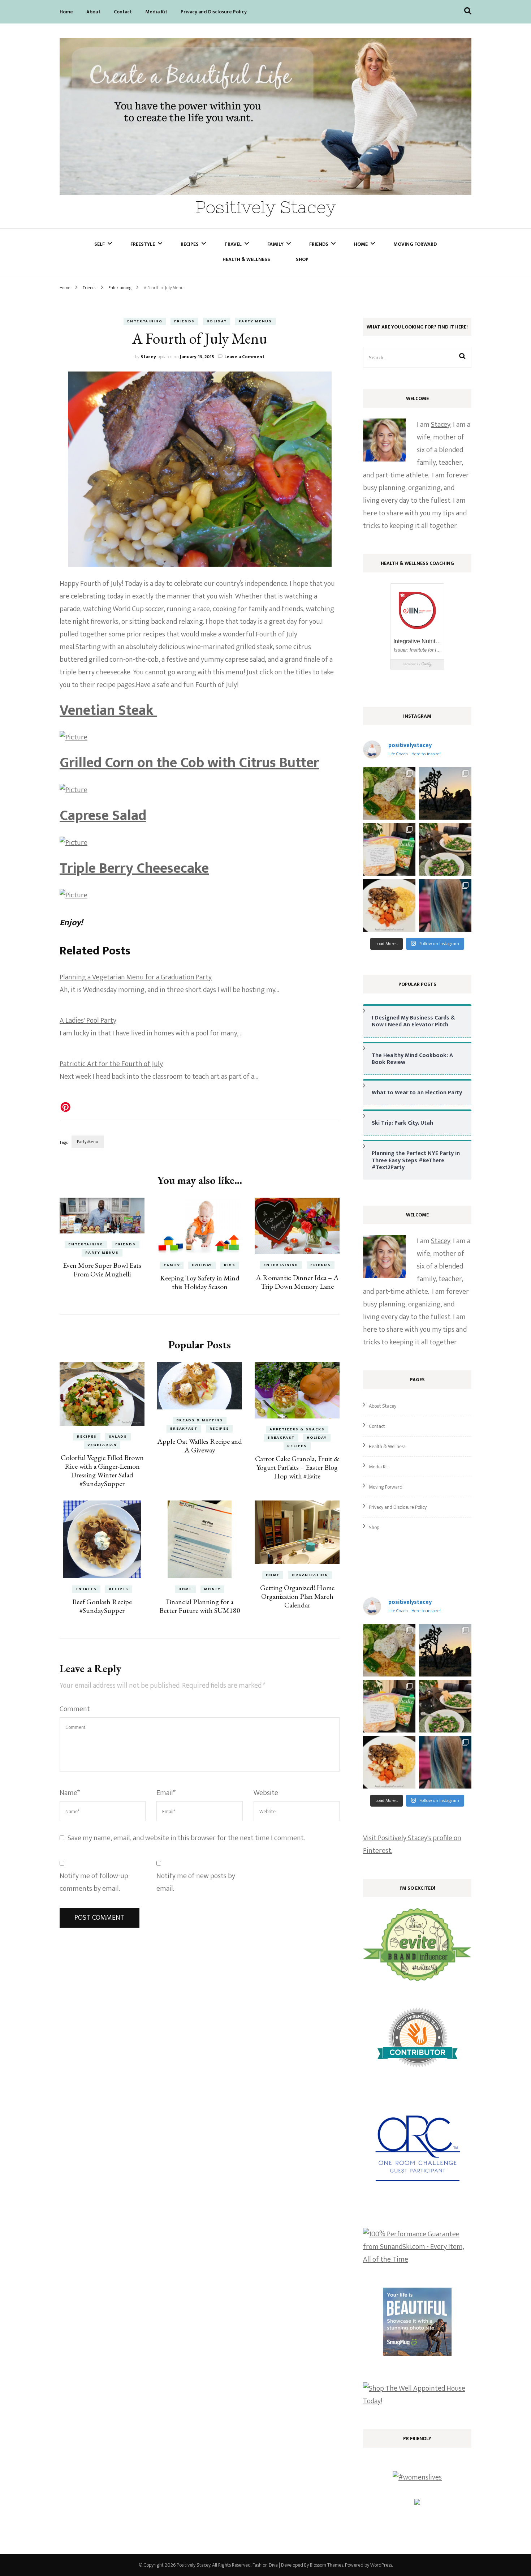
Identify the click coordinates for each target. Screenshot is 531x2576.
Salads (118, 1437)
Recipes (190, 244)
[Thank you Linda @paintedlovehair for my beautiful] (445, 905)
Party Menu (88, 1142)
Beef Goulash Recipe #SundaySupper (102, 1606)
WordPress (381, 2565)
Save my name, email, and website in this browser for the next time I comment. (186, 1838)
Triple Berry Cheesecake (134, 868)
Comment (75, 1709)
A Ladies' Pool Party (88, 1021)
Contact (123, 12)
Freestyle (143, 244)
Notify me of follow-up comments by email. (94, 1882)
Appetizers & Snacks (297, 1429)
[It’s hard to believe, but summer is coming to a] (389, 793)
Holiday (217, 321)
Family (275, 244)
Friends (319, 244)
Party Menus (255, 321)
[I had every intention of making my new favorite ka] (389, 849)
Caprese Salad (103, 816)
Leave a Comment (244, 357)
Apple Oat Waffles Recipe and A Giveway (200, 1446)
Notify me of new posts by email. (196, 1882)
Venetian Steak (108, 710)
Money (212, 1589)
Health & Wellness (246, 259)
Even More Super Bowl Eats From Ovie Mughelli (102, 1270)
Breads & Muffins (200, 1420)
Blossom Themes (327, 2565)
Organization (310, 1575)
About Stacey (383, 1406)
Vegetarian (102, 1445)
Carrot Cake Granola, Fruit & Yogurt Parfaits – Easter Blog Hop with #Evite (297, 1467)
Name (70, 1793)
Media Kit (156, 12)
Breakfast (184, 1429)
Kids (230, 1265)
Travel (233, 244)
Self (100, 244)
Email (166, 1793)
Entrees (86, 1589)
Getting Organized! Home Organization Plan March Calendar (297, 1596)
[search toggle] (468, 11)
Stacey (148, 357)
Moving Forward (415, 244)
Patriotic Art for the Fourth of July (111, 1064)
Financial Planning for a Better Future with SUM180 (200, 1606)
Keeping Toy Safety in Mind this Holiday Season (200, 1282)
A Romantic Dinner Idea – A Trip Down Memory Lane (297, 1282)
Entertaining (145, 321)
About (93, 12)
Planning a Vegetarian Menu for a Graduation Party (136, 977)
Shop (302, 259)
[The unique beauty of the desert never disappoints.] (445, 793)
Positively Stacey (266, 207)
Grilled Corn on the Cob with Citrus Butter (189, 763)
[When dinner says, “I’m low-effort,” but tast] (445, 849)
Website (266, 1793)
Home (66, 12)
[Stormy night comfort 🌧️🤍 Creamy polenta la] (389, 905)
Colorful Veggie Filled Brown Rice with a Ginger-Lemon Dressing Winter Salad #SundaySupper (102, 1471)
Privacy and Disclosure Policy (214, 12)
